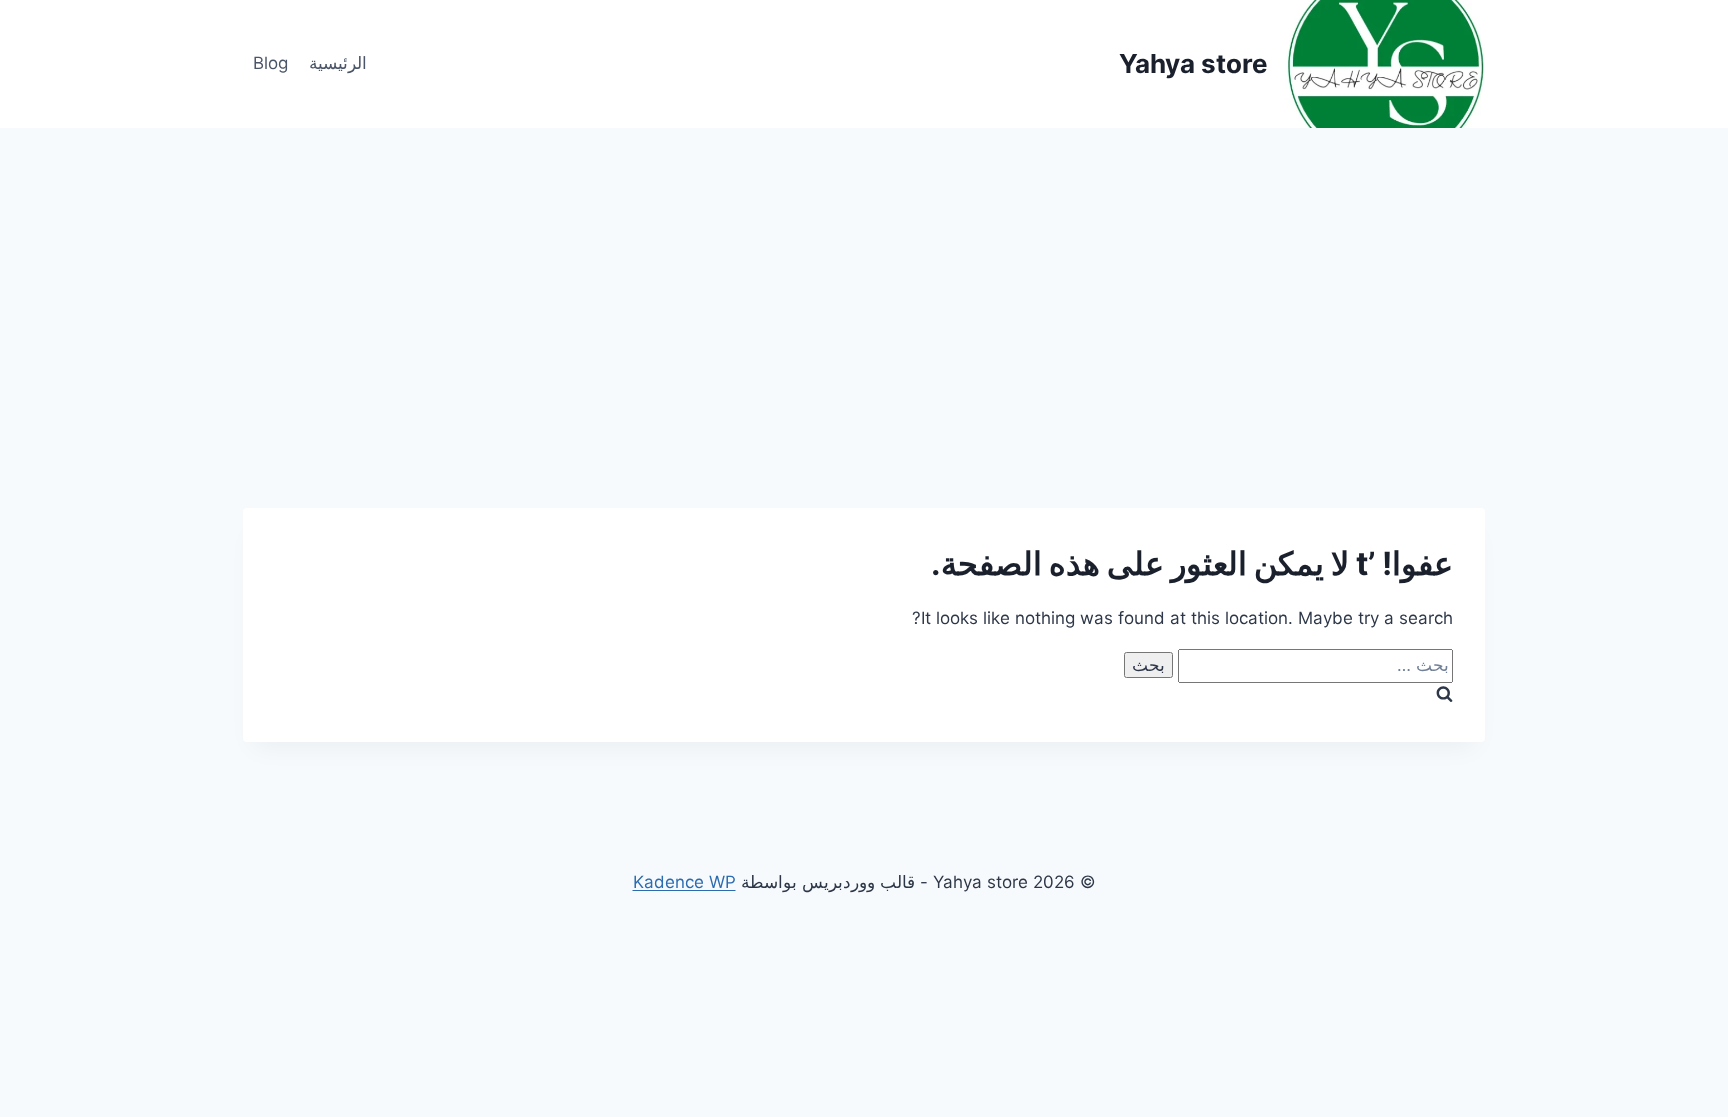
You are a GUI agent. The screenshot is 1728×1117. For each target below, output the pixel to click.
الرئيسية (338, 63)
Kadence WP (684, 882)
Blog (270, 63)
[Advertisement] (864, 278)
